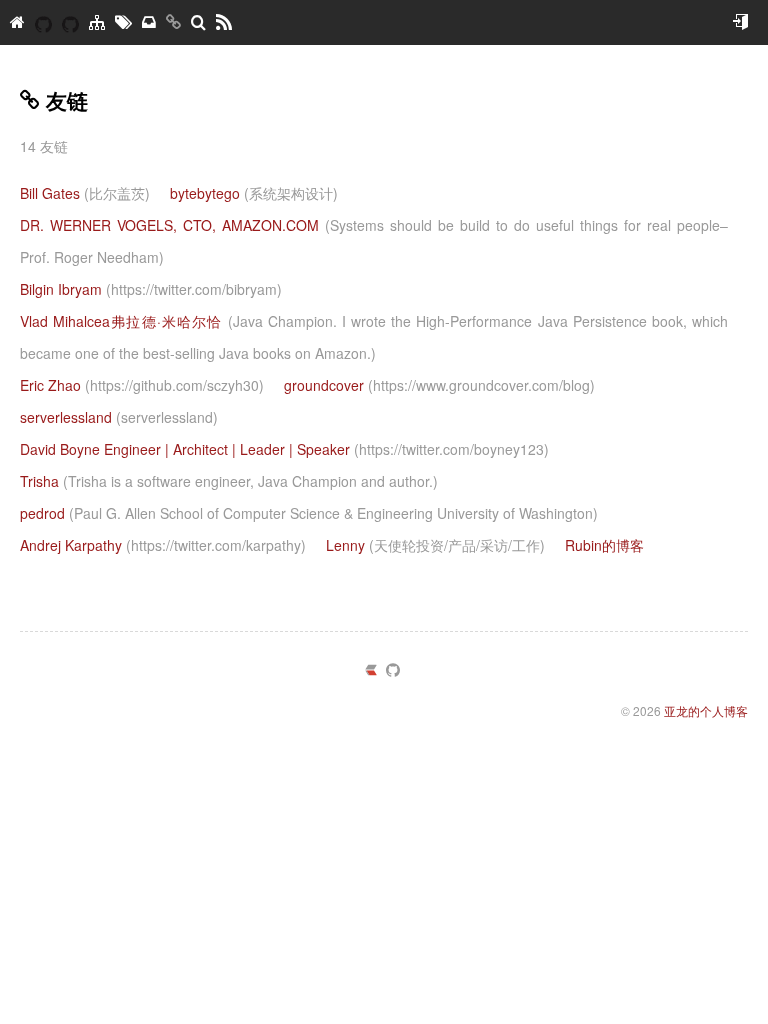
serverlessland (119, 417)
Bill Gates (85, 193)
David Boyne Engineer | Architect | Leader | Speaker (284, 449)
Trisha (229, 481)
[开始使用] (740, 22)
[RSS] (224, 22)
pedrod (309, 513)
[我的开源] (70, 22)
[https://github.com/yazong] (393, 671)
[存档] (149, 22)
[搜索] (198, 22)
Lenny (435, 545)
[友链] (173, 22)
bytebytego (254, 193)
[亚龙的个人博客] (17, 22)
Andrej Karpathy (163, 545)
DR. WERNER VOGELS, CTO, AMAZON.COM (374, 241)
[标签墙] (123, 22)
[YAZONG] (43, 22)
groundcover (439, 385)
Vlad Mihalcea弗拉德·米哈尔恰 (374, 337)
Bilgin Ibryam (151, 289)
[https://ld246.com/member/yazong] (371, 671)
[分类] (97, 22)
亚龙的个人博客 (706, 710)
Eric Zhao (142, 385)
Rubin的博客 (604, 545)
